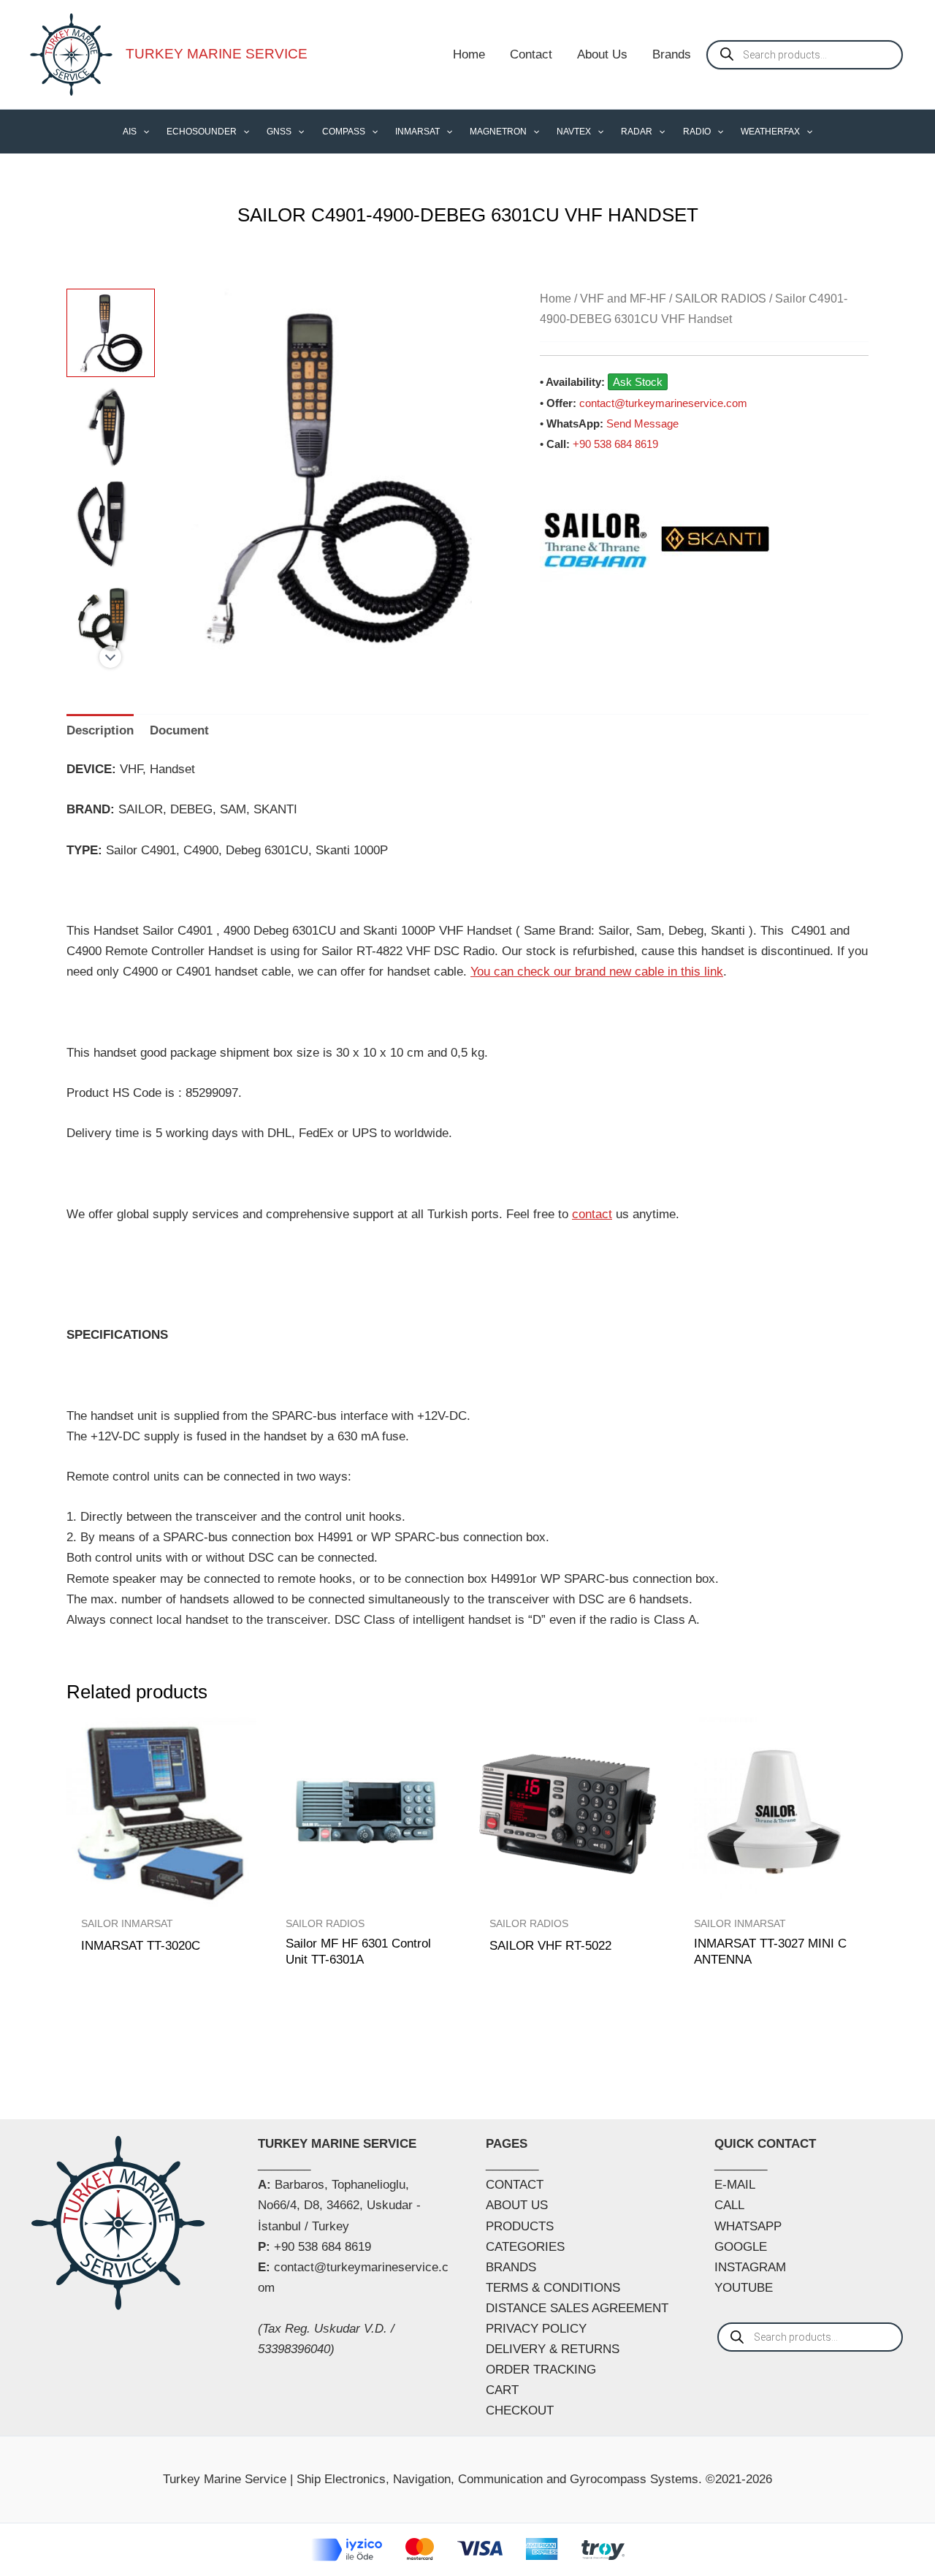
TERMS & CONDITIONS (553, 2288)
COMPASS (344, 132)
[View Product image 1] (111, 333)
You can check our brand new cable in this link (597, 972)
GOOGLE (741, 2247)
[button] (143, 132)
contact (592, 1214)
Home (469, 54)
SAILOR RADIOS (721, 299)
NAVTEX (574, 132)
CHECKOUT (520, 2410)
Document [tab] (179, 730)
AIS (130, 132)
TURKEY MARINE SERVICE (217, 54)
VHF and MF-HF (623, 299)
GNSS (279, 132)
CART (502, 2390)
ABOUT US (517, 2205)
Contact (531, 54)
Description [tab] (100, 730)
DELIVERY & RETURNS (553, 2349)
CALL (729, 2205)
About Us (602, 54)
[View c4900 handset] (111, 619)
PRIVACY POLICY (536, 2329)
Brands (672, 54)
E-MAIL (735, 2185)
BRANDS (511, 2267)
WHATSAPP (748, 2226)
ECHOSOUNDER (202, 132)
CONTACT (515, 2185)
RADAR (637, 132)
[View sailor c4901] (111, 429)
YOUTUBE (744, 2288)
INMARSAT (417, 132)
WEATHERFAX (770, 132)
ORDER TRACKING (541, 2370)
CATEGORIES (525, 2247)
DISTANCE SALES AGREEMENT (577, 2308)
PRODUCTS (520, 2226)
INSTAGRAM (750, 2267)
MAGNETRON (498, 132)
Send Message (642, 423)
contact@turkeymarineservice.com (663, 403)
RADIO (697, 132)
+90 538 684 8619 (615, 444)
